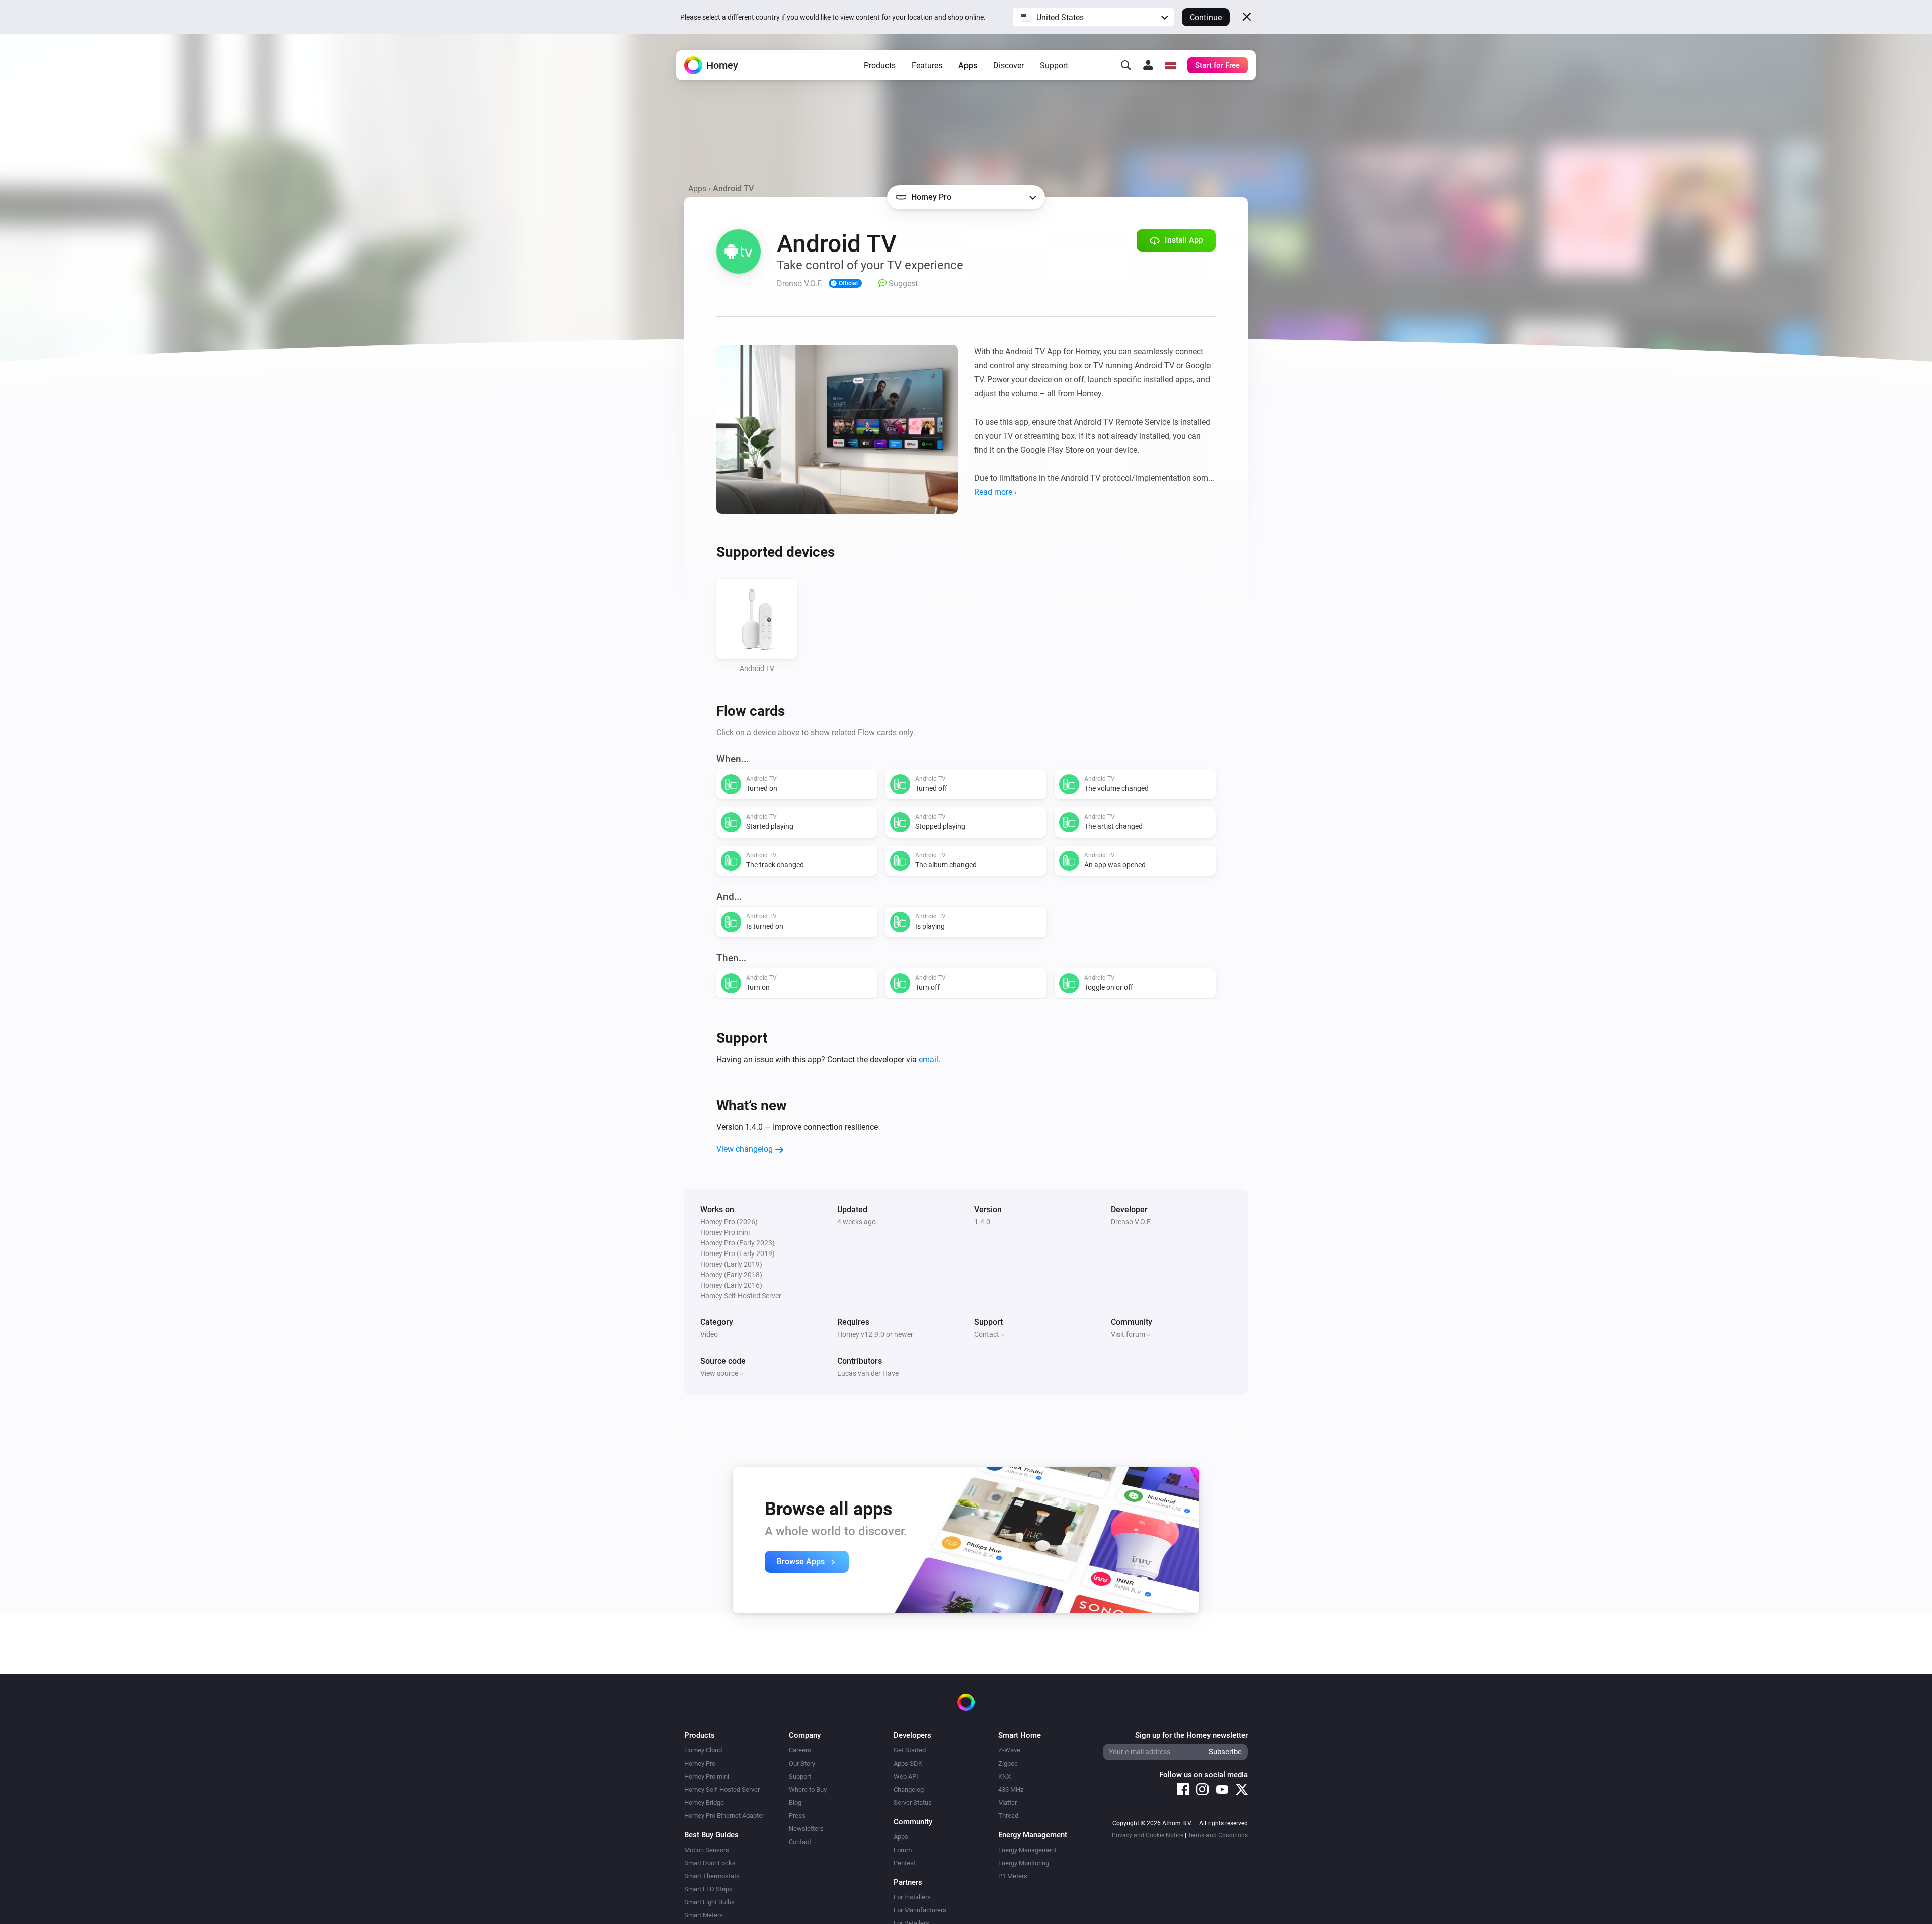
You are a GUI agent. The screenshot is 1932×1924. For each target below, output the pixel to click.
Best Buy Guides (711, 1835)
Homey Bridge (704, 1803)
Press (797, 1816)
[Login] (1148, 65)
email (929, 1060)
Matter (1008, 1803)
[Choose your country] (1170, 65)
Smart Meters (704, 1915)
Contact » (989, 1334)
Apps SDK (908, 1763)
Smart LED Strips (708, 1889)
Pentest (905, 1863)
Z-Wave (1009, 1750)
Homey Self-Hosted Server (722, 1789)
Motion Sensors (707, 1850)
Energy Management (1027, 1850)
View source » (722, 1373)
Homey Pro (700, 1763)
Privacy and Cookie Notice (1148, 1835)
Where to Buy (808, 1789)
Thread (1008, 1816)
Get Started (910, 1750)
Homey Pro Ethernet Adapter (724, 1816)
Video (709, 1334)
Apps (968, 66)
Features (927, 66)
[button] (1093, 17)
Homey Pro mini (707, 1776)
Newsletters (806, 1829)
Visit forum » (1131, 1334)
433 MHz (1011, 1789)
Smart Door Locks (710, 1863)
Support (1054, 66)
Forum (903, 1850)
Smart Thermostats (712, 1876)
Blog (795, 1803)
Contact (800, 1842)
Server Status (913, 1803)
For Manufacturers (920, 1910)
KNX (1004, 1776)
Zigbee (1008, 1763)
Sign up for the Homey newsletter (1191, 1735)
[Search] (1126, 65)
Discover (1009, 66)
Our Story (802, 1763)
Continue (1206, 17)
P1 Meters (1013, 1876)
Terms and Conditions (1218, 1835)
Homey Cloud (703, 1750)
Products (880, 66)
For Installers (912, 1897)
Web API (906, 1776)
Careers (800, 1750)
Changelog (909, 1789)
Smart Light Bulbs (709, 1902)
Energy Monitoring (1024, 1863)
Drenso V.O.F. (1131, 1222)
